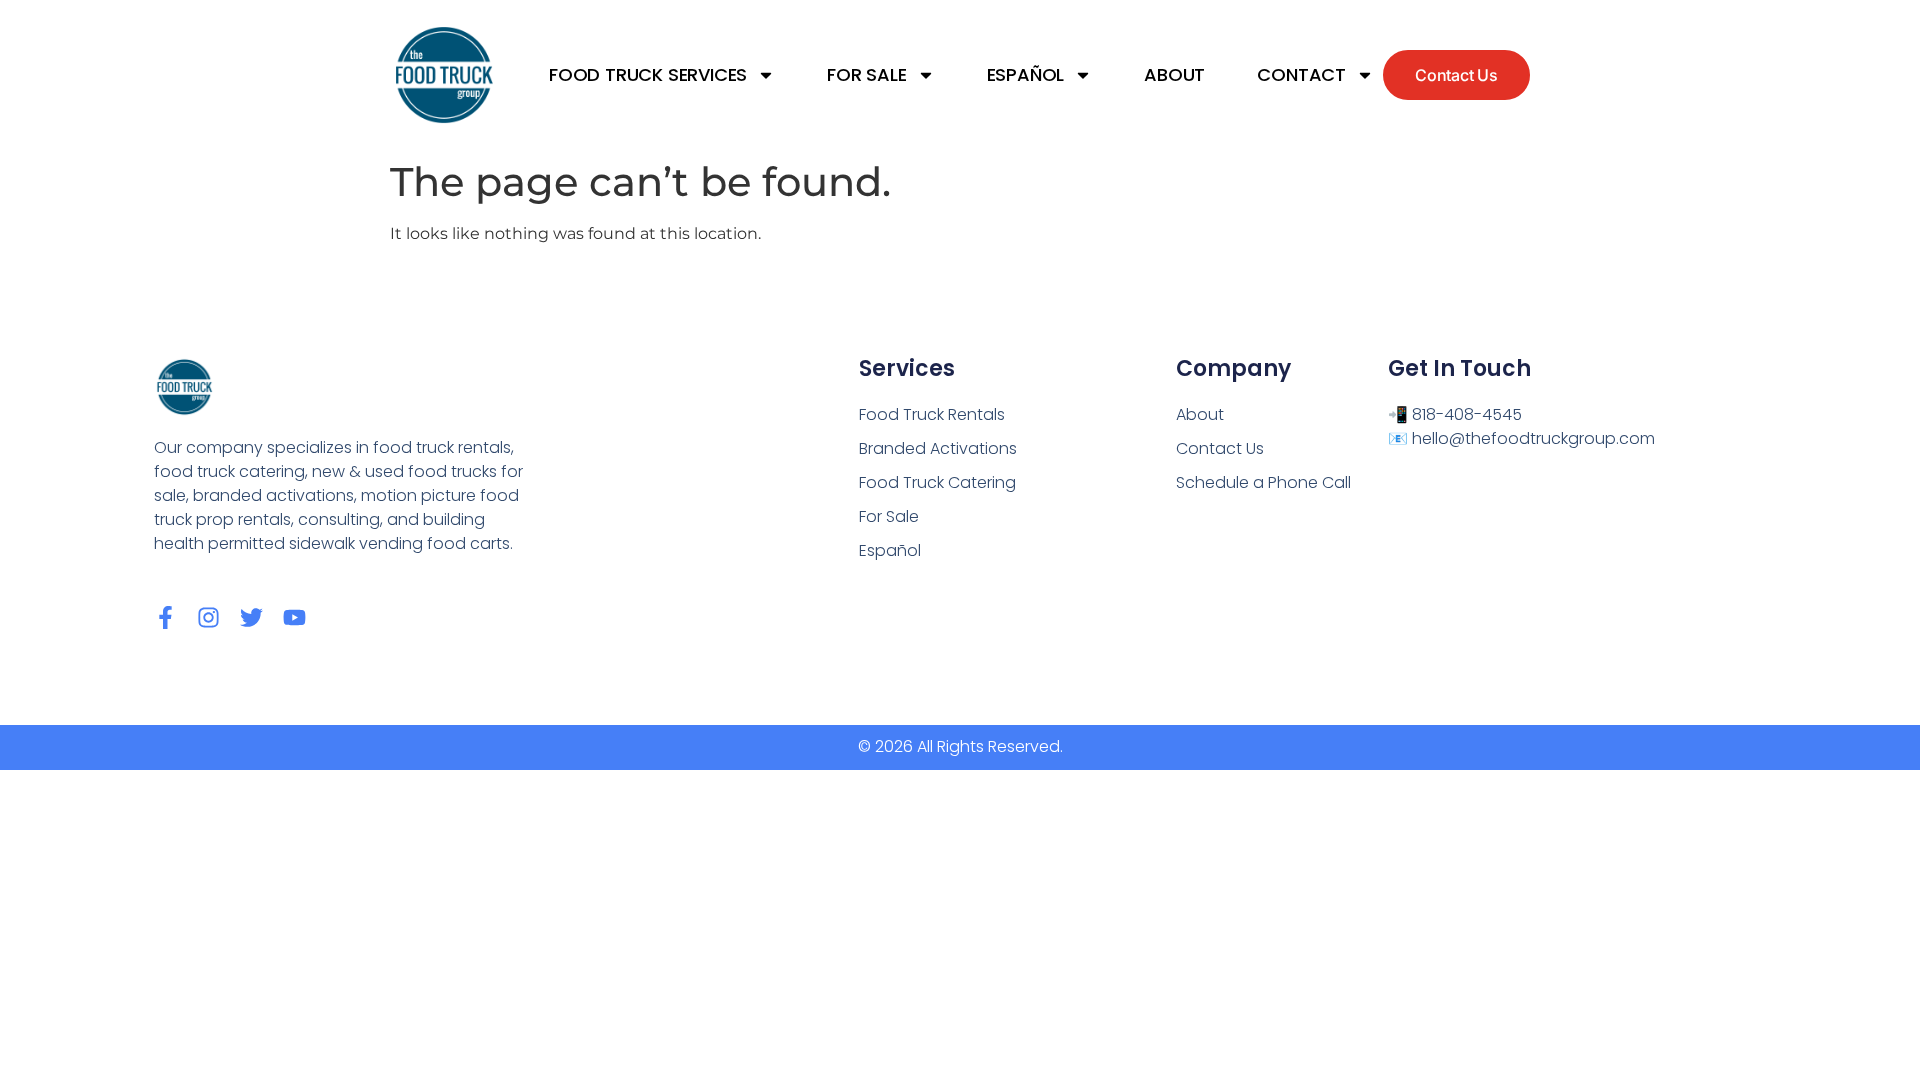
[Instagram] (208, 617)
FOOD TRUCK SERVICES (648, 75)
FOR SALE (866, 75)
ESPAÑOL (1026, 75)
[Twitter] (251, 617)
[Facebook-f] (165, 617)
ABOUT (1174, 75)
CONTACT (1301, 75)
